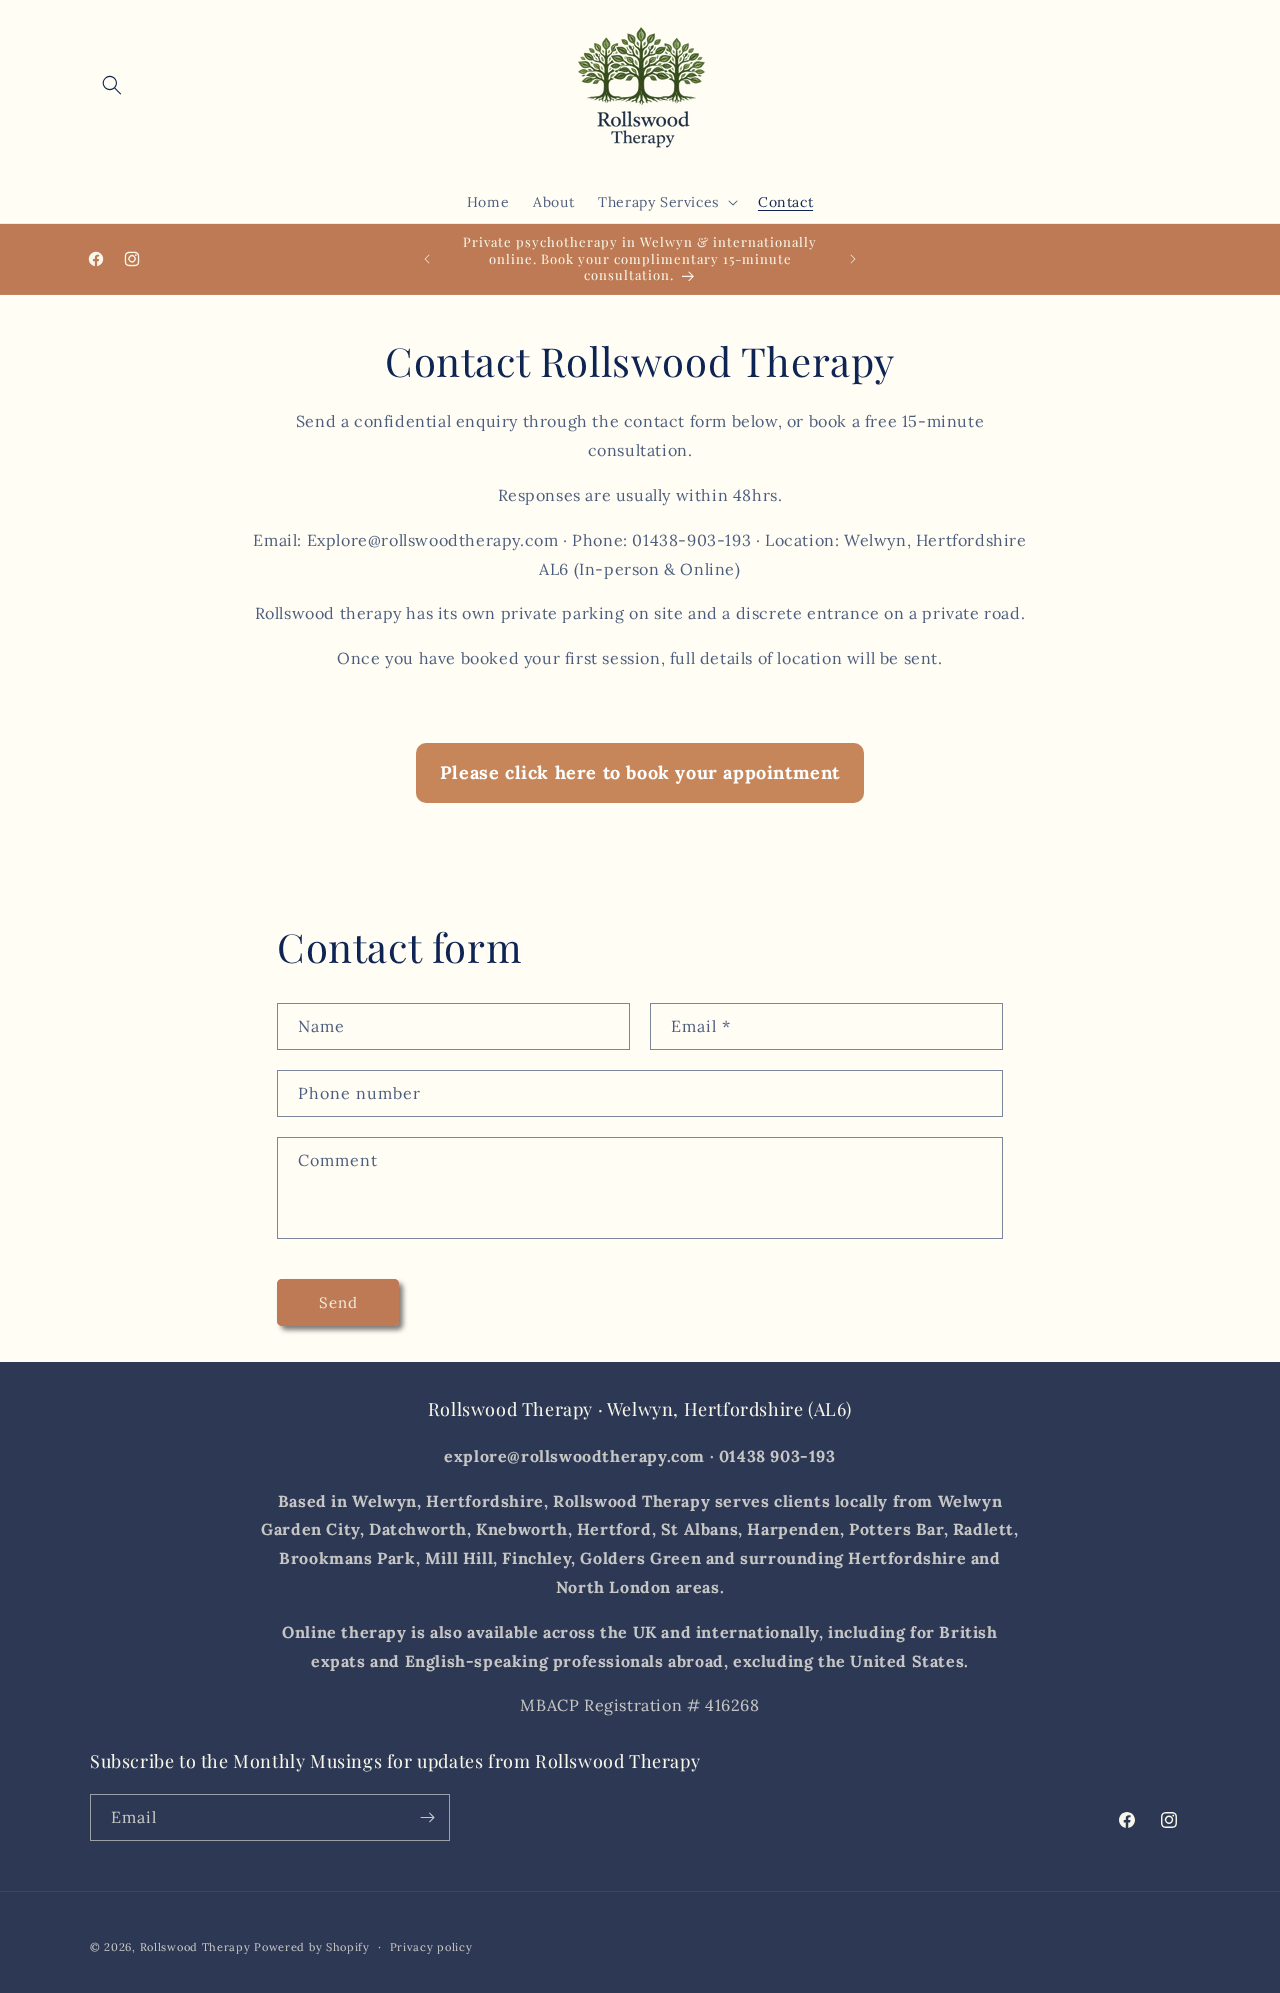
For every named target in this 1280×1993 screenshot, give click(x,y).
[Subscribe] (427, 1817)
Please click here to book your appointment (640, 772)
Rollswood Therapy (195, 1947)
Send (338, 1302)
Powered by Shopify (312, 1947)
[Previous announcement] (427, 259)
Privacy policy (431, 1946)
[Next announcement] (853, 259)
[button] (112, 85)
